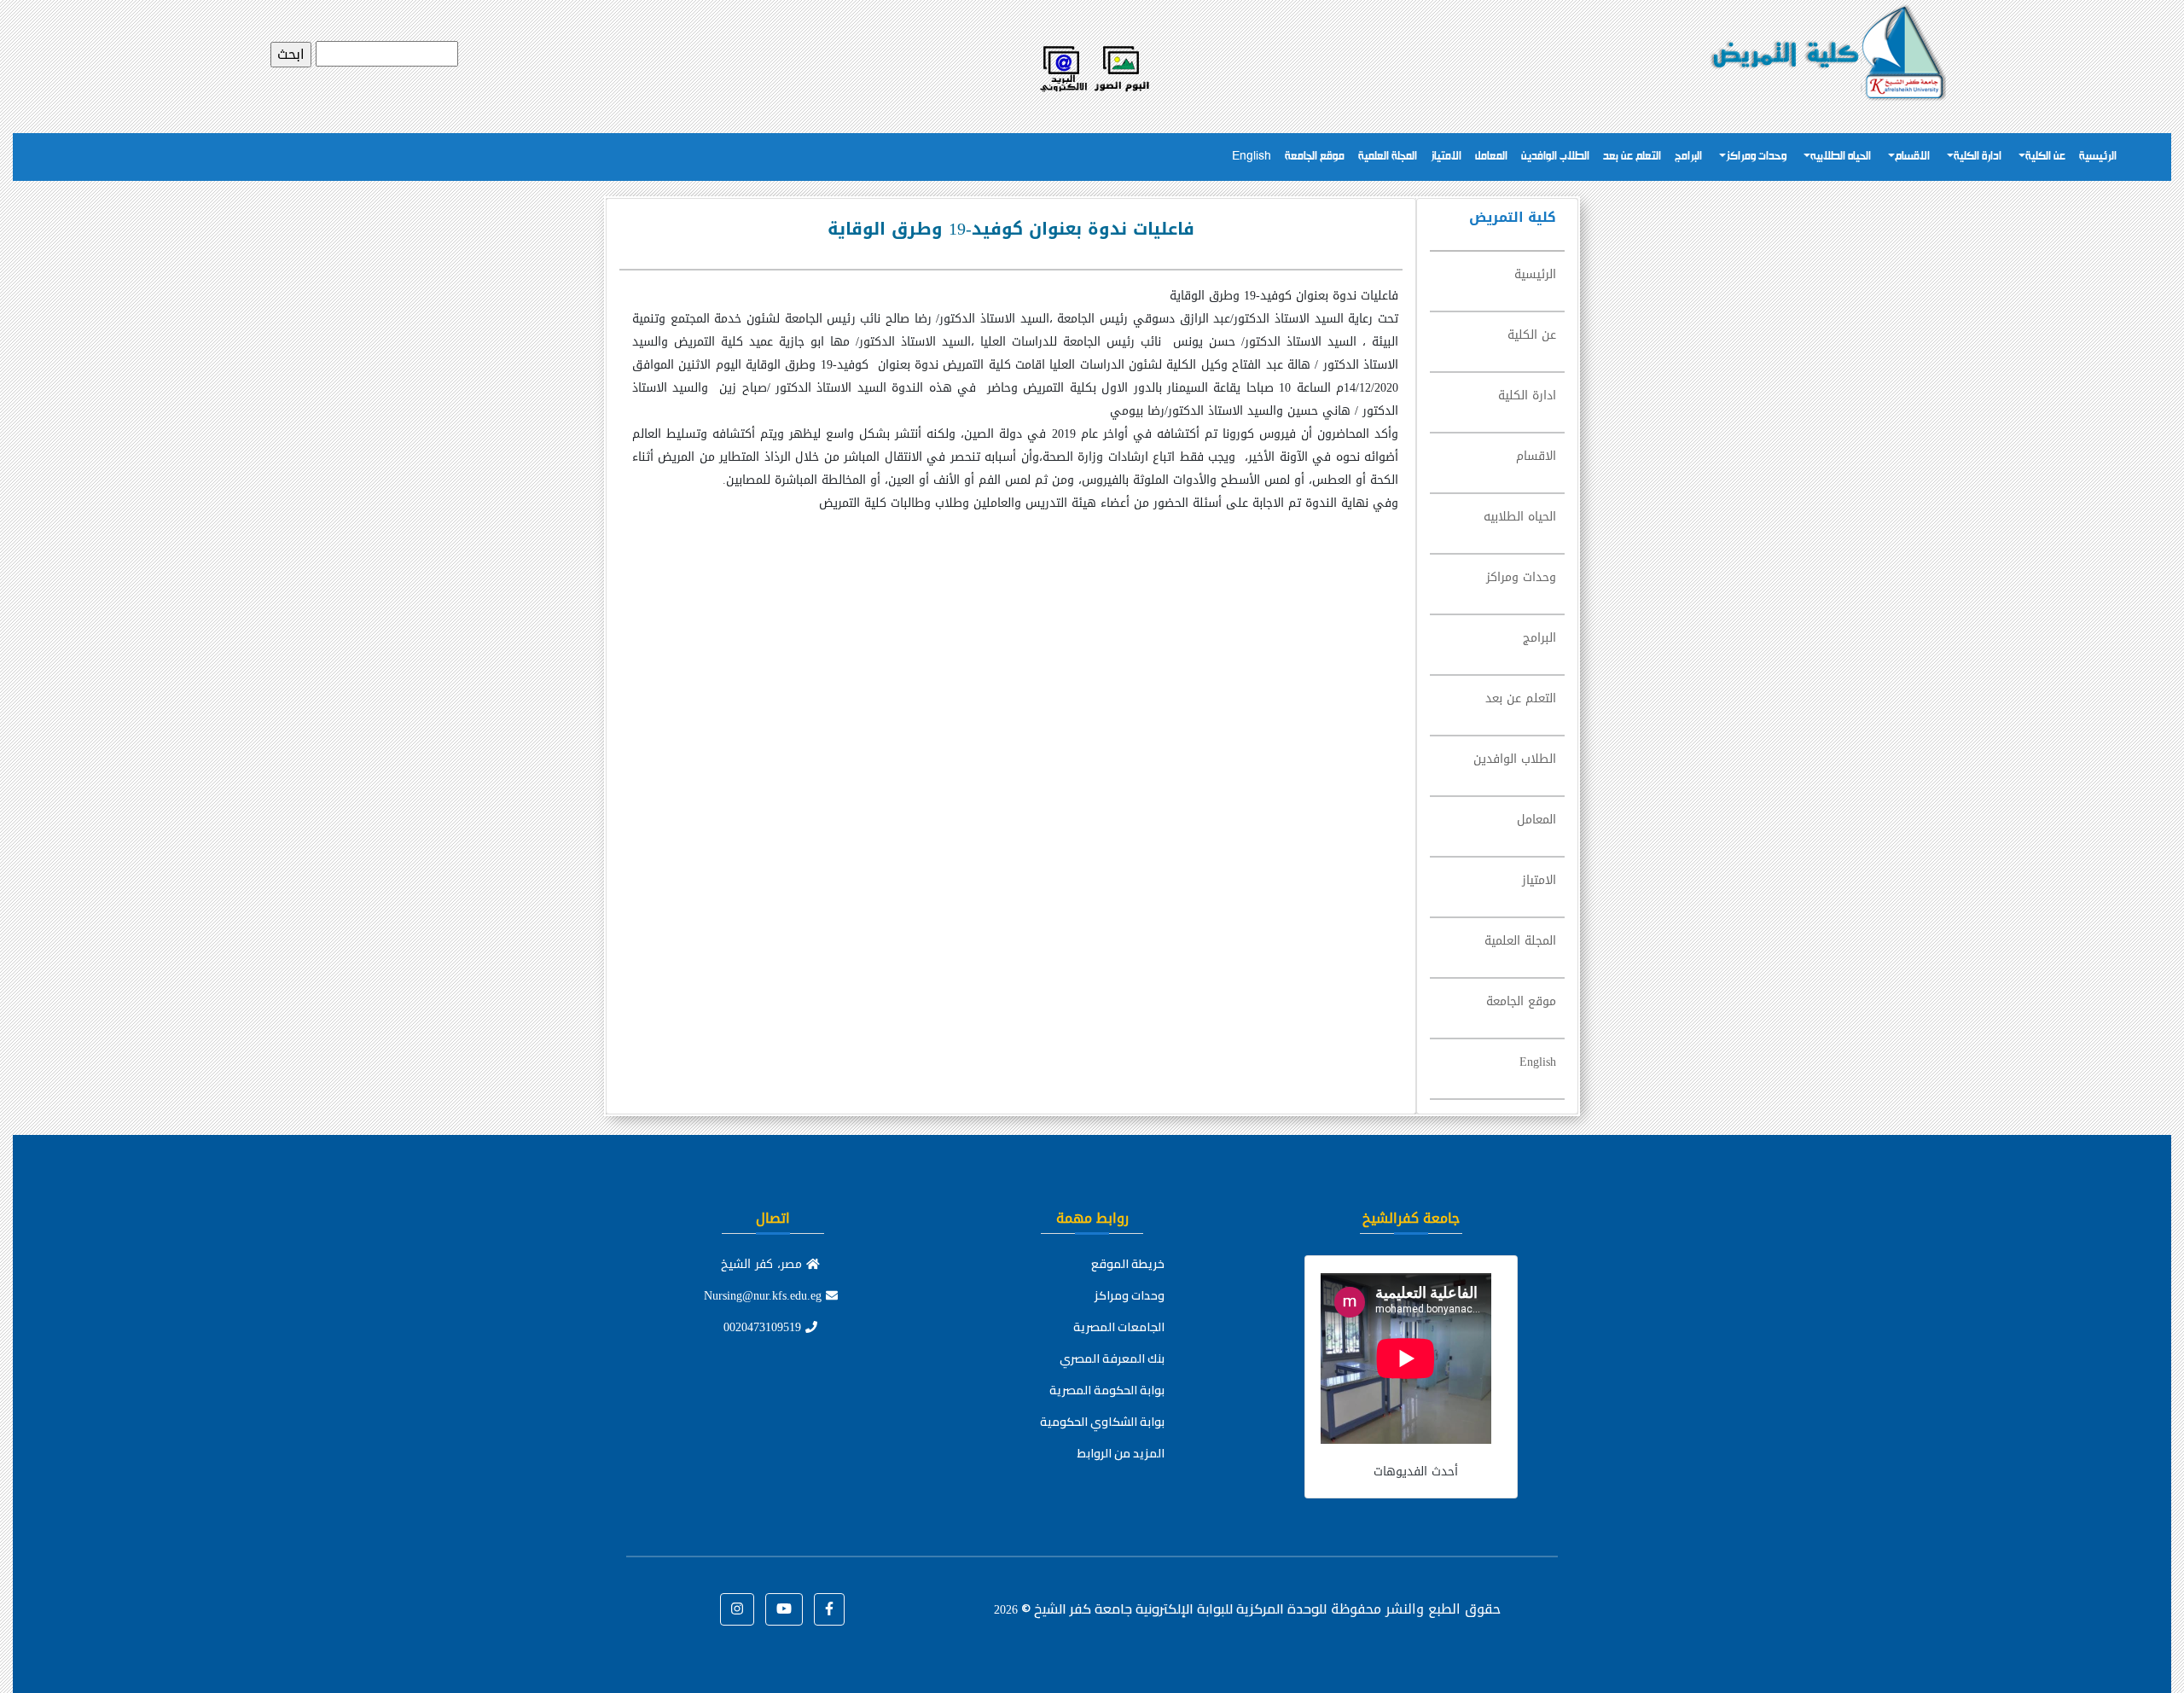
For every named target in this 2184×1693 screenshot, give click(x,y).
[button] (829, 1609)
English (1252, 157)
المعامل (1491, 157)
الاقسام (1912, 157)
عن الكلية (2045, 157)
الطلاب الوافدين (1555, 157)
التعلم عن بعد (1632, 157)
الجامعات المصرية (1119, 1327)
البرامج (1688, 157)
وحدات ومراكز (1756, 157)
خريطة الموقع (1128, 1264)
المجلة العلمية (1388, 157)
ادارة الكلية (1978, 157)
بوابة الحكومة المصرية (1107, 1390)
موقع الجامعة (1315, 157)
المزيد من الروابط (1121, 1453)
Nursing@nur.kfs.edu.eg (765, 1296)
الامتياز (1446, 157)
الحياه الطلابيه (1841, 157)
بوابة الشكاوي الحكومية (1102, 1422)
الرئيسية (2098, 157)
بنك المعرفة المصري (1112, 1358)
